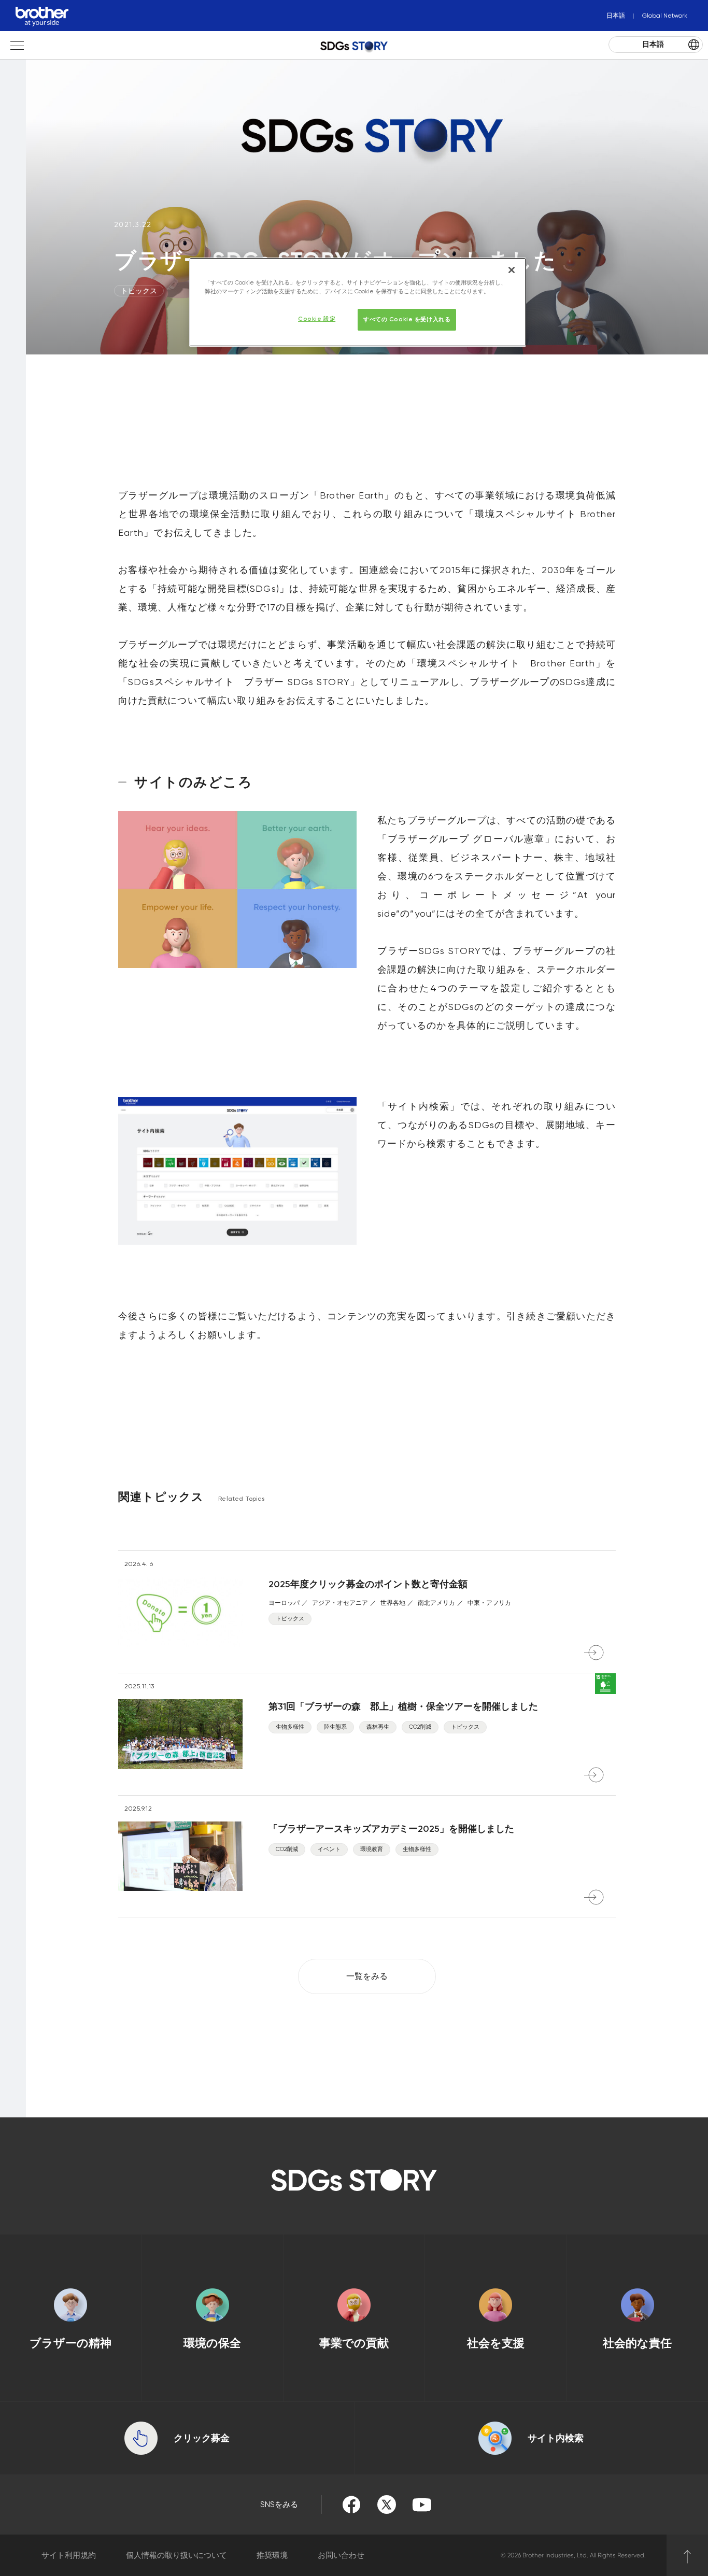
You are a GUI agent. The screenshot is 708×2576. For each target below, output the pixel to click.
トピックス (139, 291)
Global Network (665, 16)
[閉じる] (512, 270)
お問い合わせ (341, 2555)
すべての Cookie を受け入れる (407, 319)
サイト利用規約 (69, 2555)
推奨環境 (272, 2555)
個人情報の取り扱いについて (176, 2555)
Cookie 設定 (317, 319)
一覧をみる (367, 1976)
